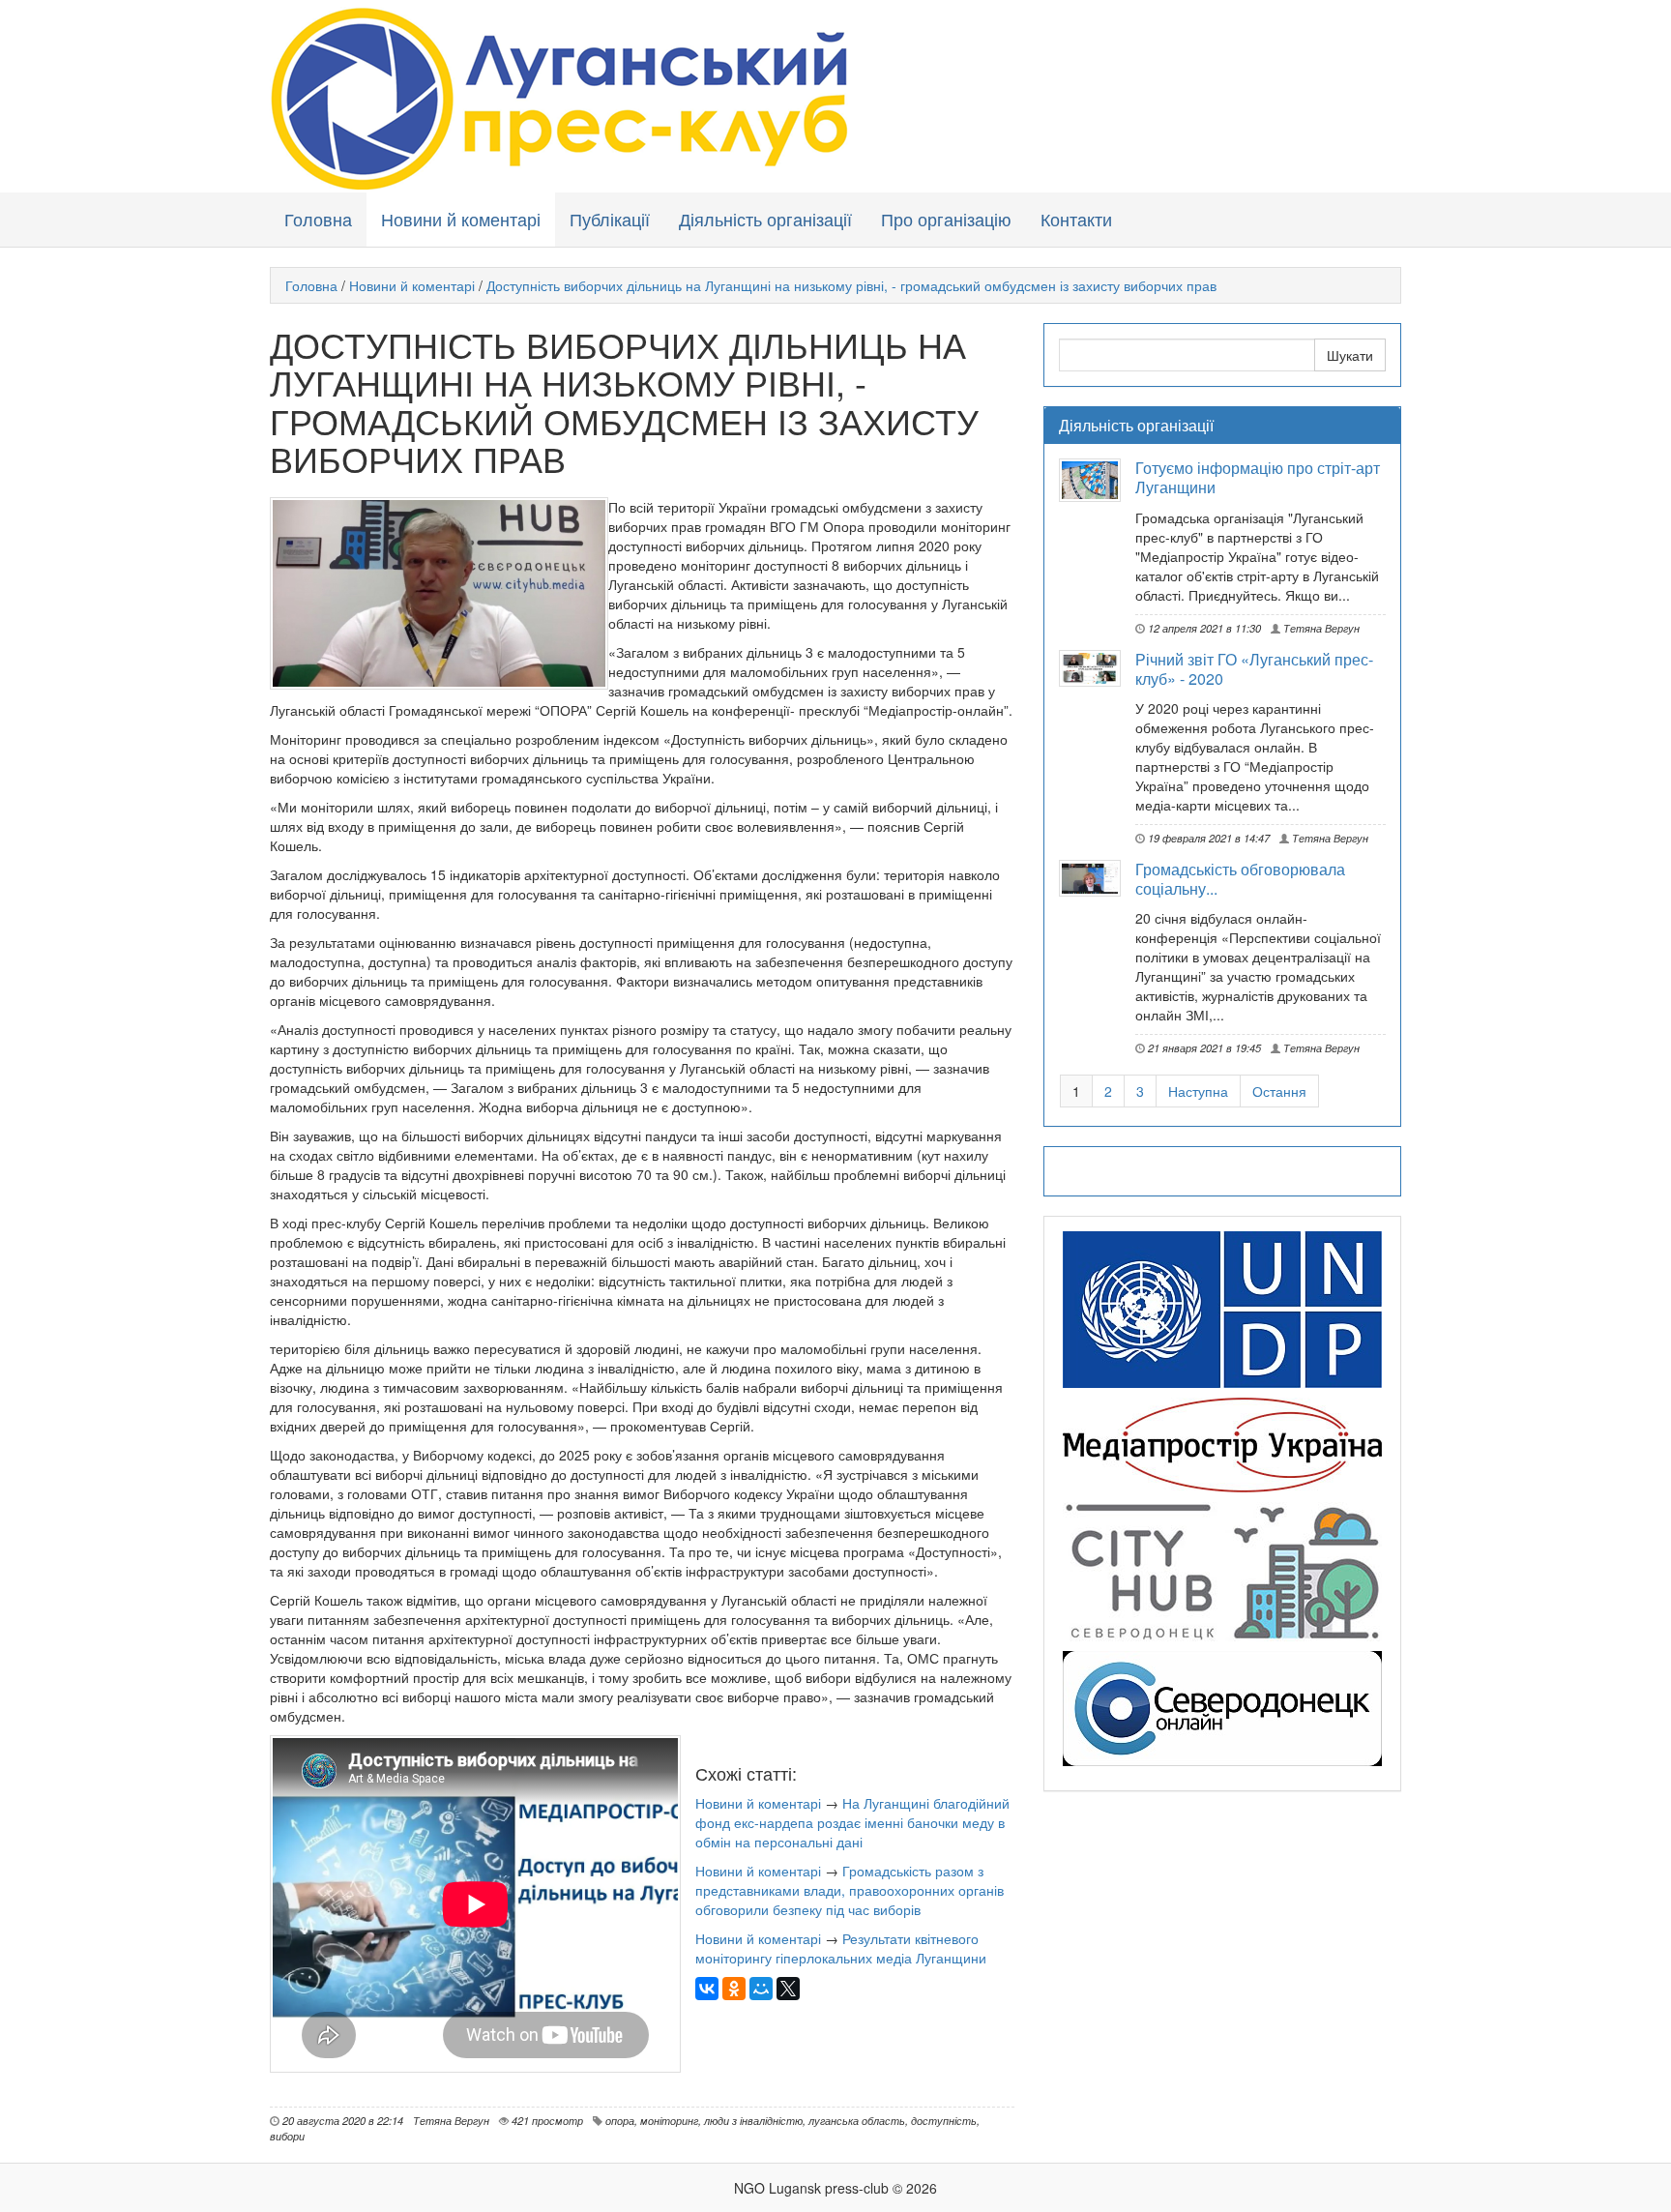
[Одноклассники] (734, 1989)
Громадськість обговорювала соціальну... (1240, 879)
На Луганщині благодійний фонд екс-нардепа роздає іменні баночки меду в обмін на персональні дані (852, 1822)
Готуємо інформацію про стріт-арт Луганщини (1258, 477)
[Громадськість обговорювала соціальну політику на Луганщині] (1097, 878)
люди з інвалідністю (753, 2120)
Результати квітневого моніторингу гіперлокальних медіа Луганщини (841, 1948)
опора (620, 2120)
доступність (944, 2120)
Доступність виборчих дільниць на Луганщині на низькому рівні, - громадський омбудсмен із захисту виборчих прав (851, 285)
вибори (287, 2136)
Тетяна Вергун (1320, 628)
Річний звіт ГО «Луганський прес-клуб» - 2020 (1254, 669)
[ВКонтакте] (707, 1989)
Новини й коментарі (461, 219)
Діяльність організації (765, 219)
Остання (1279, 1091)
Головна (318, 219)
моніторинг (669, 2120)
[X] (788, 1989)
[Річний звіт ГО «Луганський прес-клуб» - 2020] (1097, 668)
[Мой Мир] (761, 1989)
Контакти (1076, 219)
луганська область (857, 2120)
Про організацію (946, 219)
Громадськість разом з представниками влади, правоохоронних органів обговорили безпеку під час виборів (850, 1890)
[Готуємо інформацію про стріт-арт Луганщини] (1097, 480)
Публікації (610, 219)
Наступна (1198, 1091)
